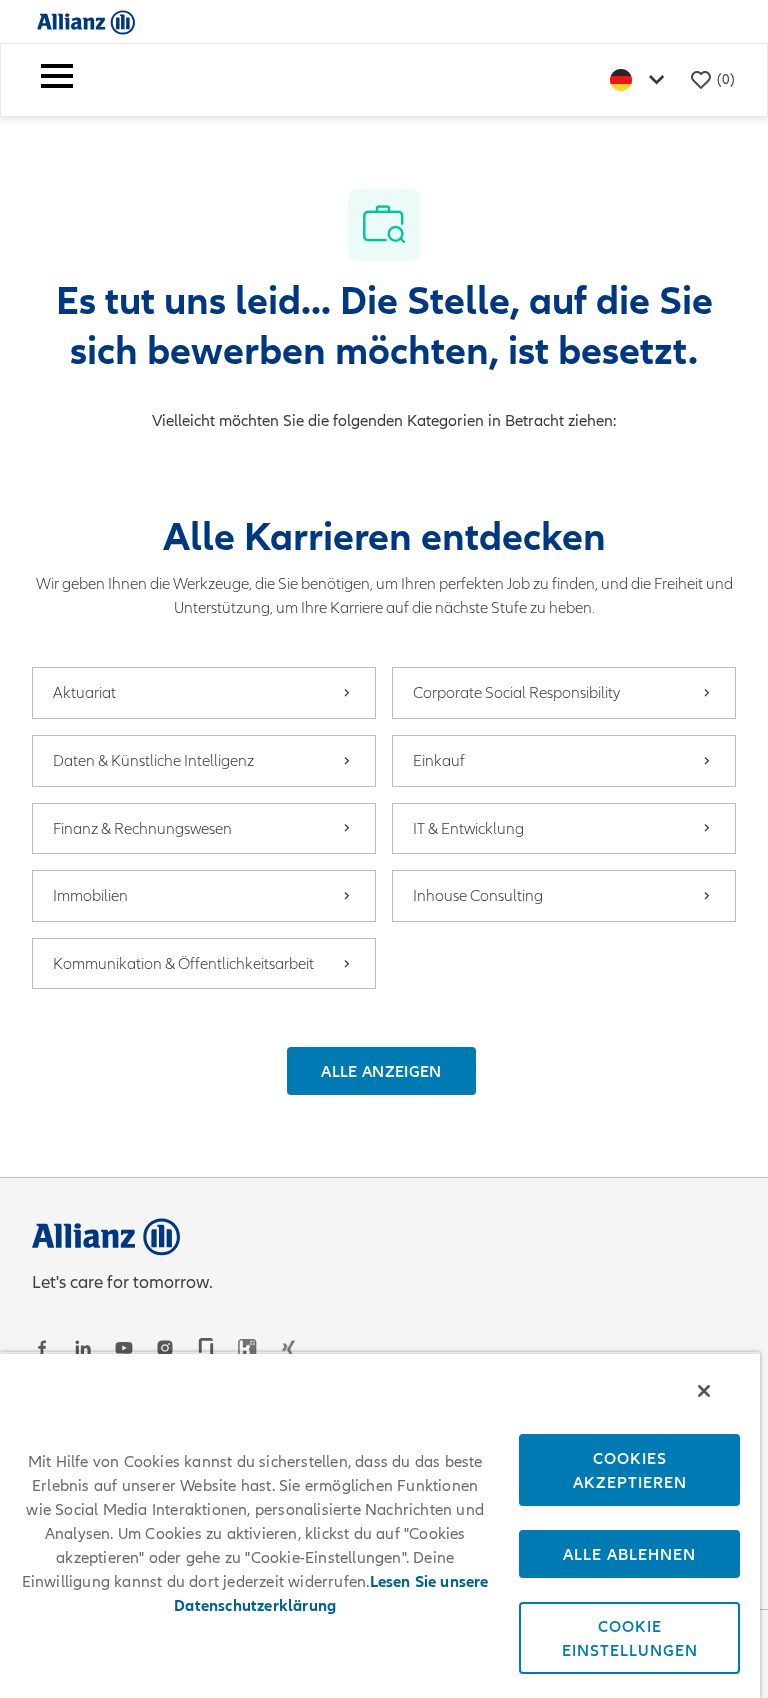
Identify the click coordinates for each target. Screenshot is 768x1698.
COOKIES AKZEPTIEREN (630, 1470)
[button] (381, 1071)
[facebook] (42, 1348)
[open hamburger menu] (57, 80)
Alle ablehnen (629, 1554)
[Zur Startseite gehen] (86, 21)
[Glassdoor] (206, 1348)
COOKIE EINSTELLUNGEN (630, 1638)
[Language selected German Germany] (641, 79)
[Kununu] (247, 1348)
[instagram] (165, 1348)
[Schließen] (704, 1391)
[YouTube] (124, 1348)
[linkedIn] (83, 1348)
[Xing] (288, 1348)
